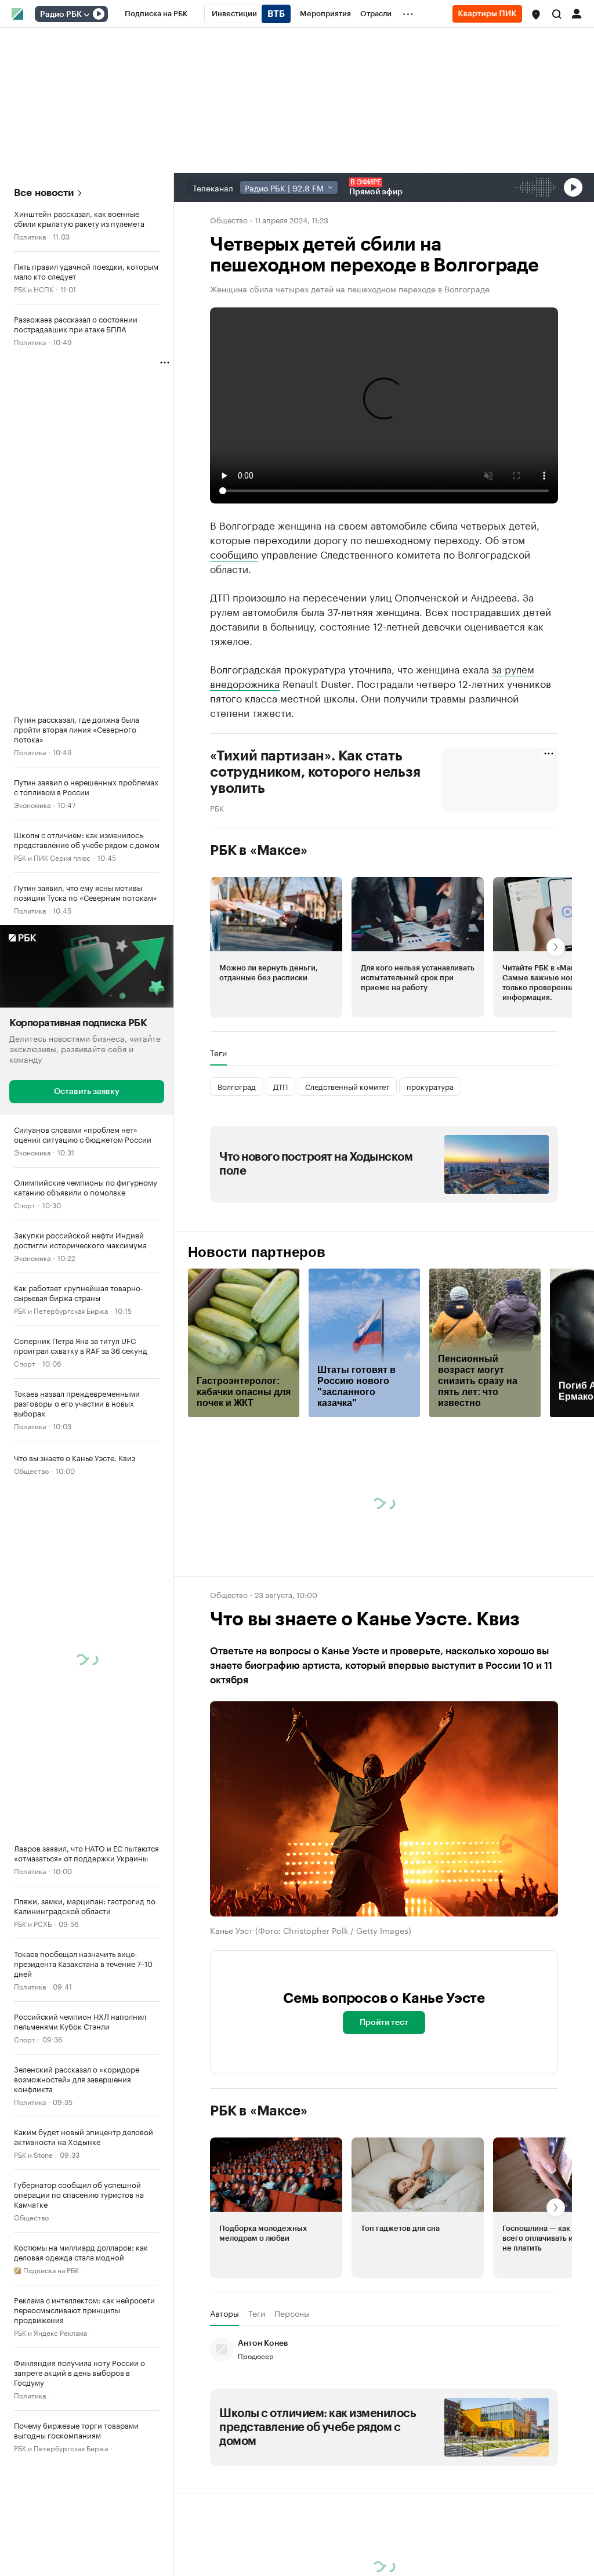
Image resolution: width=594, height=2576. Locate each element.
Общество (31, 1470)
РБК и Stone (33, 2153)
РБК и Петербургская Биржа (61, 1309)
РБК (217, 807)
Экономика (32, 804)
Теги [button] (218, 1053)
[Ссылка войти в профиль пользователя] (577, 13)
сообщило (234, 553)
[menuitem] (156, 14)
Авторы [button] (224, 2313)
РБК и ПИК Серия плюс (52, 857)
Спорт (25, 1204)
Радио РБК (61, 15)
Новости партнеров (257, 1252)
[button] (536, 15)
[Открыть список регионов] (536, 15)
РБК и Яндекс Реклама (50, 2332)
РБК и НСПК (34, 289)
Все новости (44, 193)
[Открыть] (86, 15)
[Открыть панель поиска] (557, 14)
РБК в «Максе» (259, 850)
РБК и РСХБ (33, 1923)
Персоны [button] (292, 2313)
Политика (30, 236)
